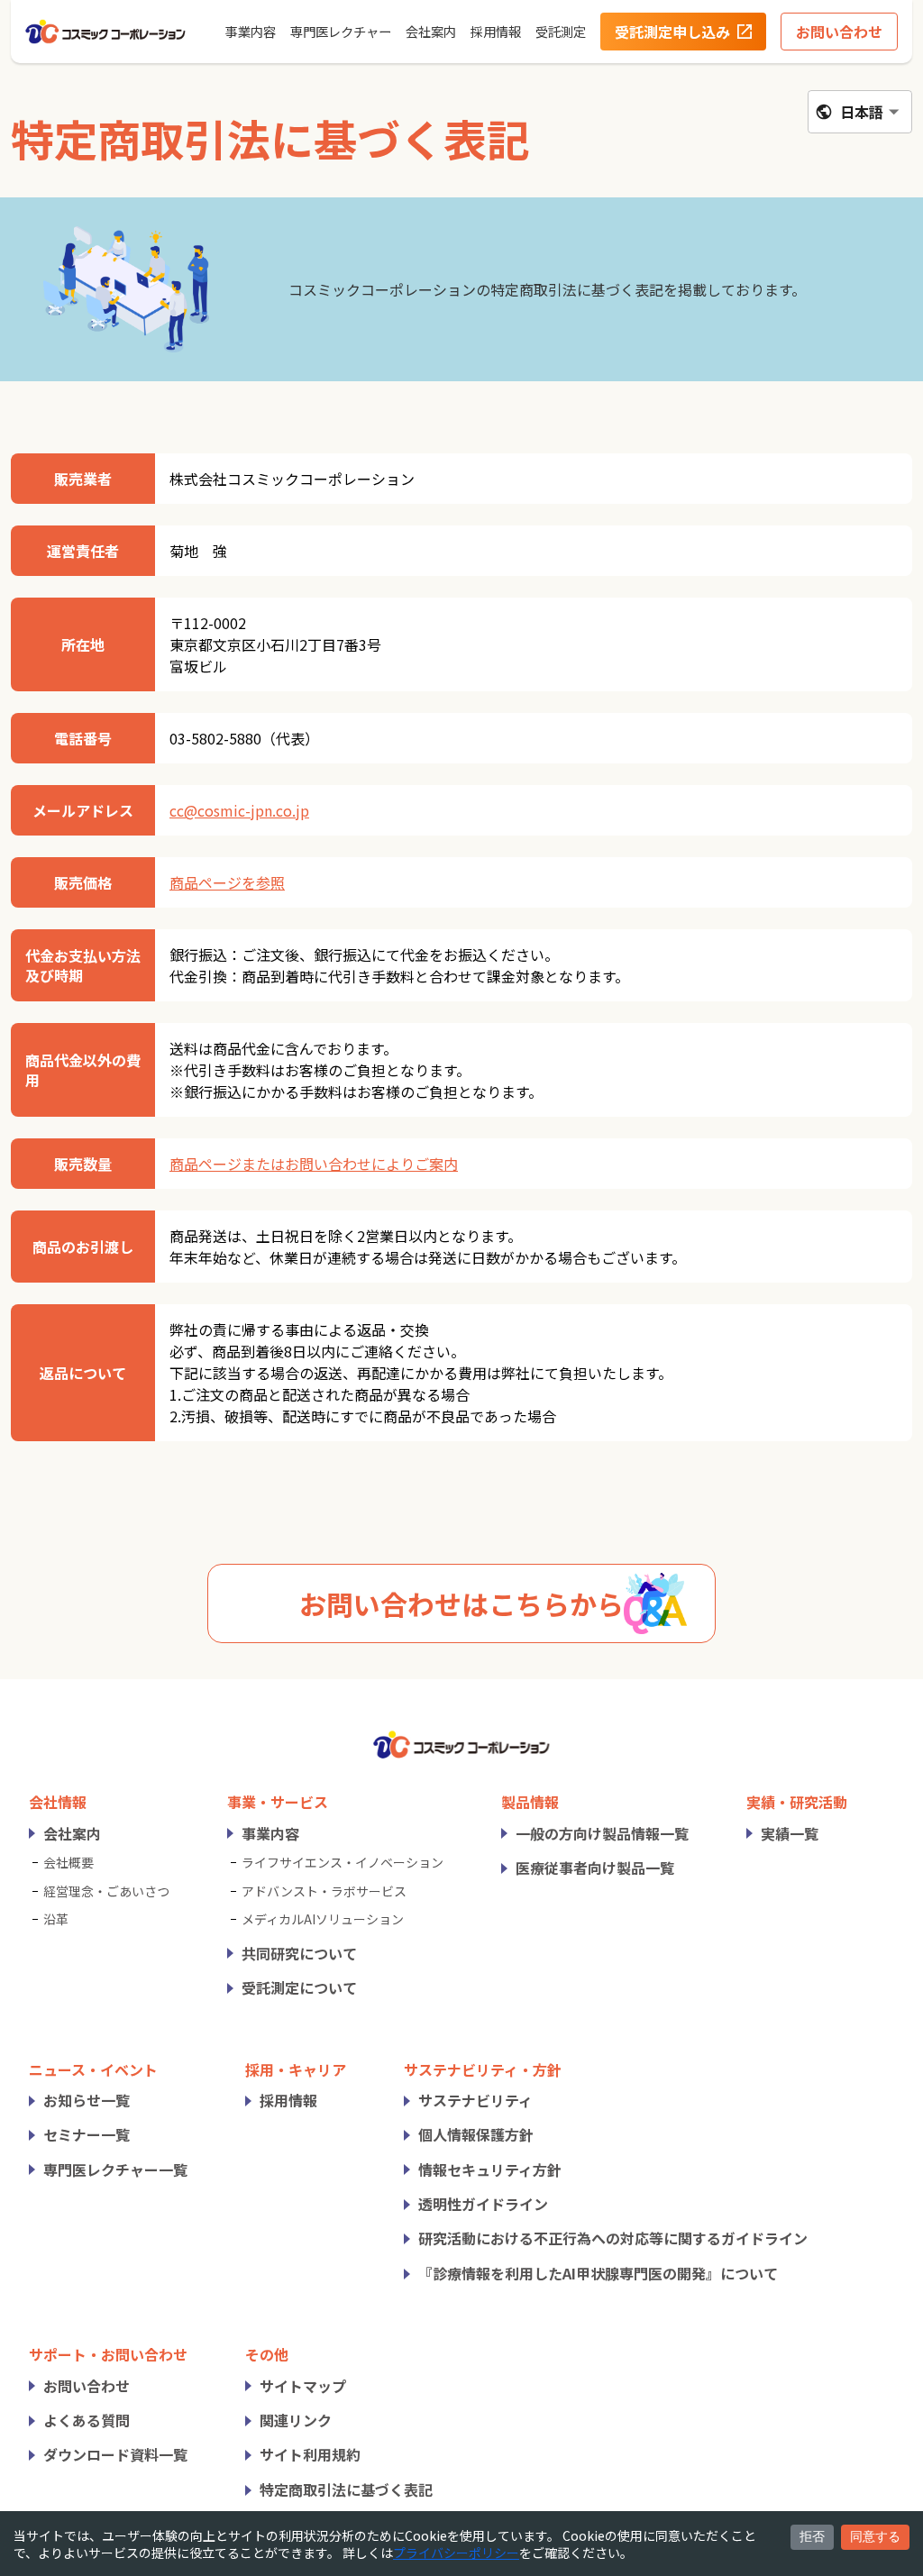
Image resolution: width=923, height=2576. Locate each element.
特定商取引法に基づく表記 (346, 2489)
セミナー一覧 (87, 2134)
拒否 (812, 2536)
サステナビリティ (475, 2100)
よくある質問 (87, 2420)
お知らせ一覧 (87, 2100)
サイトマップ (303, 2386)
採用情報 (288, 2100)
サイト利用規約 (310, 2454)
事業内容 (270, 1833)
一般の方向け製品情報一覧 (602, 1833)
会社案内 (72, 1833)
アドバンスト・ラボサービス (324, 1891)
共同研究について (299, 1953)
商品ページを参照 (227, 882)
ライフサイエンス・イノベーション (343, 1862)
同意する (875, 2536)
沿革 (56, 1919)
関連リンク (296, 2420)
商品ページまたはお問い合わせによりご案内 (314, 1164)
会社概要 (69, 1862)
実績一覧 (790, 1833)
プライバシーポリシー (456, 2553)
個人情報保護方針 (476, 2134)
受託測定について (299, 1987)
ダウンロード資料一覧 (115, 2454)
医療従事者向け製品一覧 (595, 1868)
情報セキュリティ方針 (490, 2170)
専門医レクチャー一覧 (115, 2170)
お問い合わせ (87, 2386)
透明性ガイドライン (483, 2204)
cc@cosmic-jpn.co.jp (239, 810)
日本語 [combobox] (862, 112)
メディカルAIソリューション (323, 1919)
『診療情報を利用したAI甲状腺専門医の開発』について (598, 2273)
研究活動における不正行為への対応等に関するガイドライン (613, 2238)
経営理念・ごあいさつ (106, 1891)
